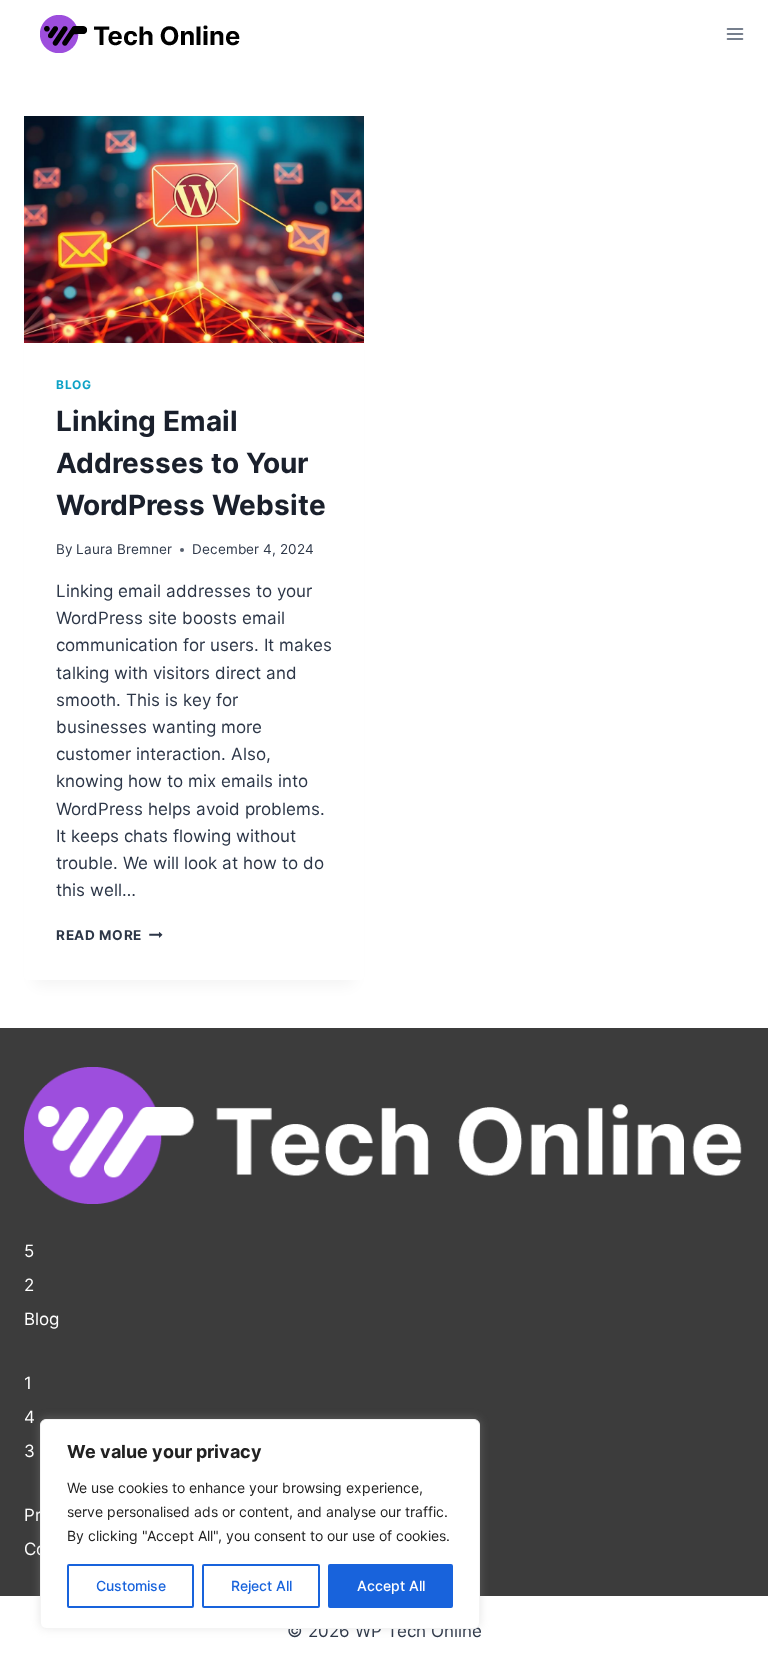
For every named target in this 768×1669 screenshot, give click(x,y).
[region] (260, 1524)
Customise (131, 1585)
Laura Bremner (124, 549)
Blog (73, 384)
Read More (109, 935)
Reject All (261, 1585)
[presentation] (194, 229)
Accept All (391, 1585)
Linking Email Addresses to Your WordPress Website (191, 463)
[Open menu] (734, 33)
